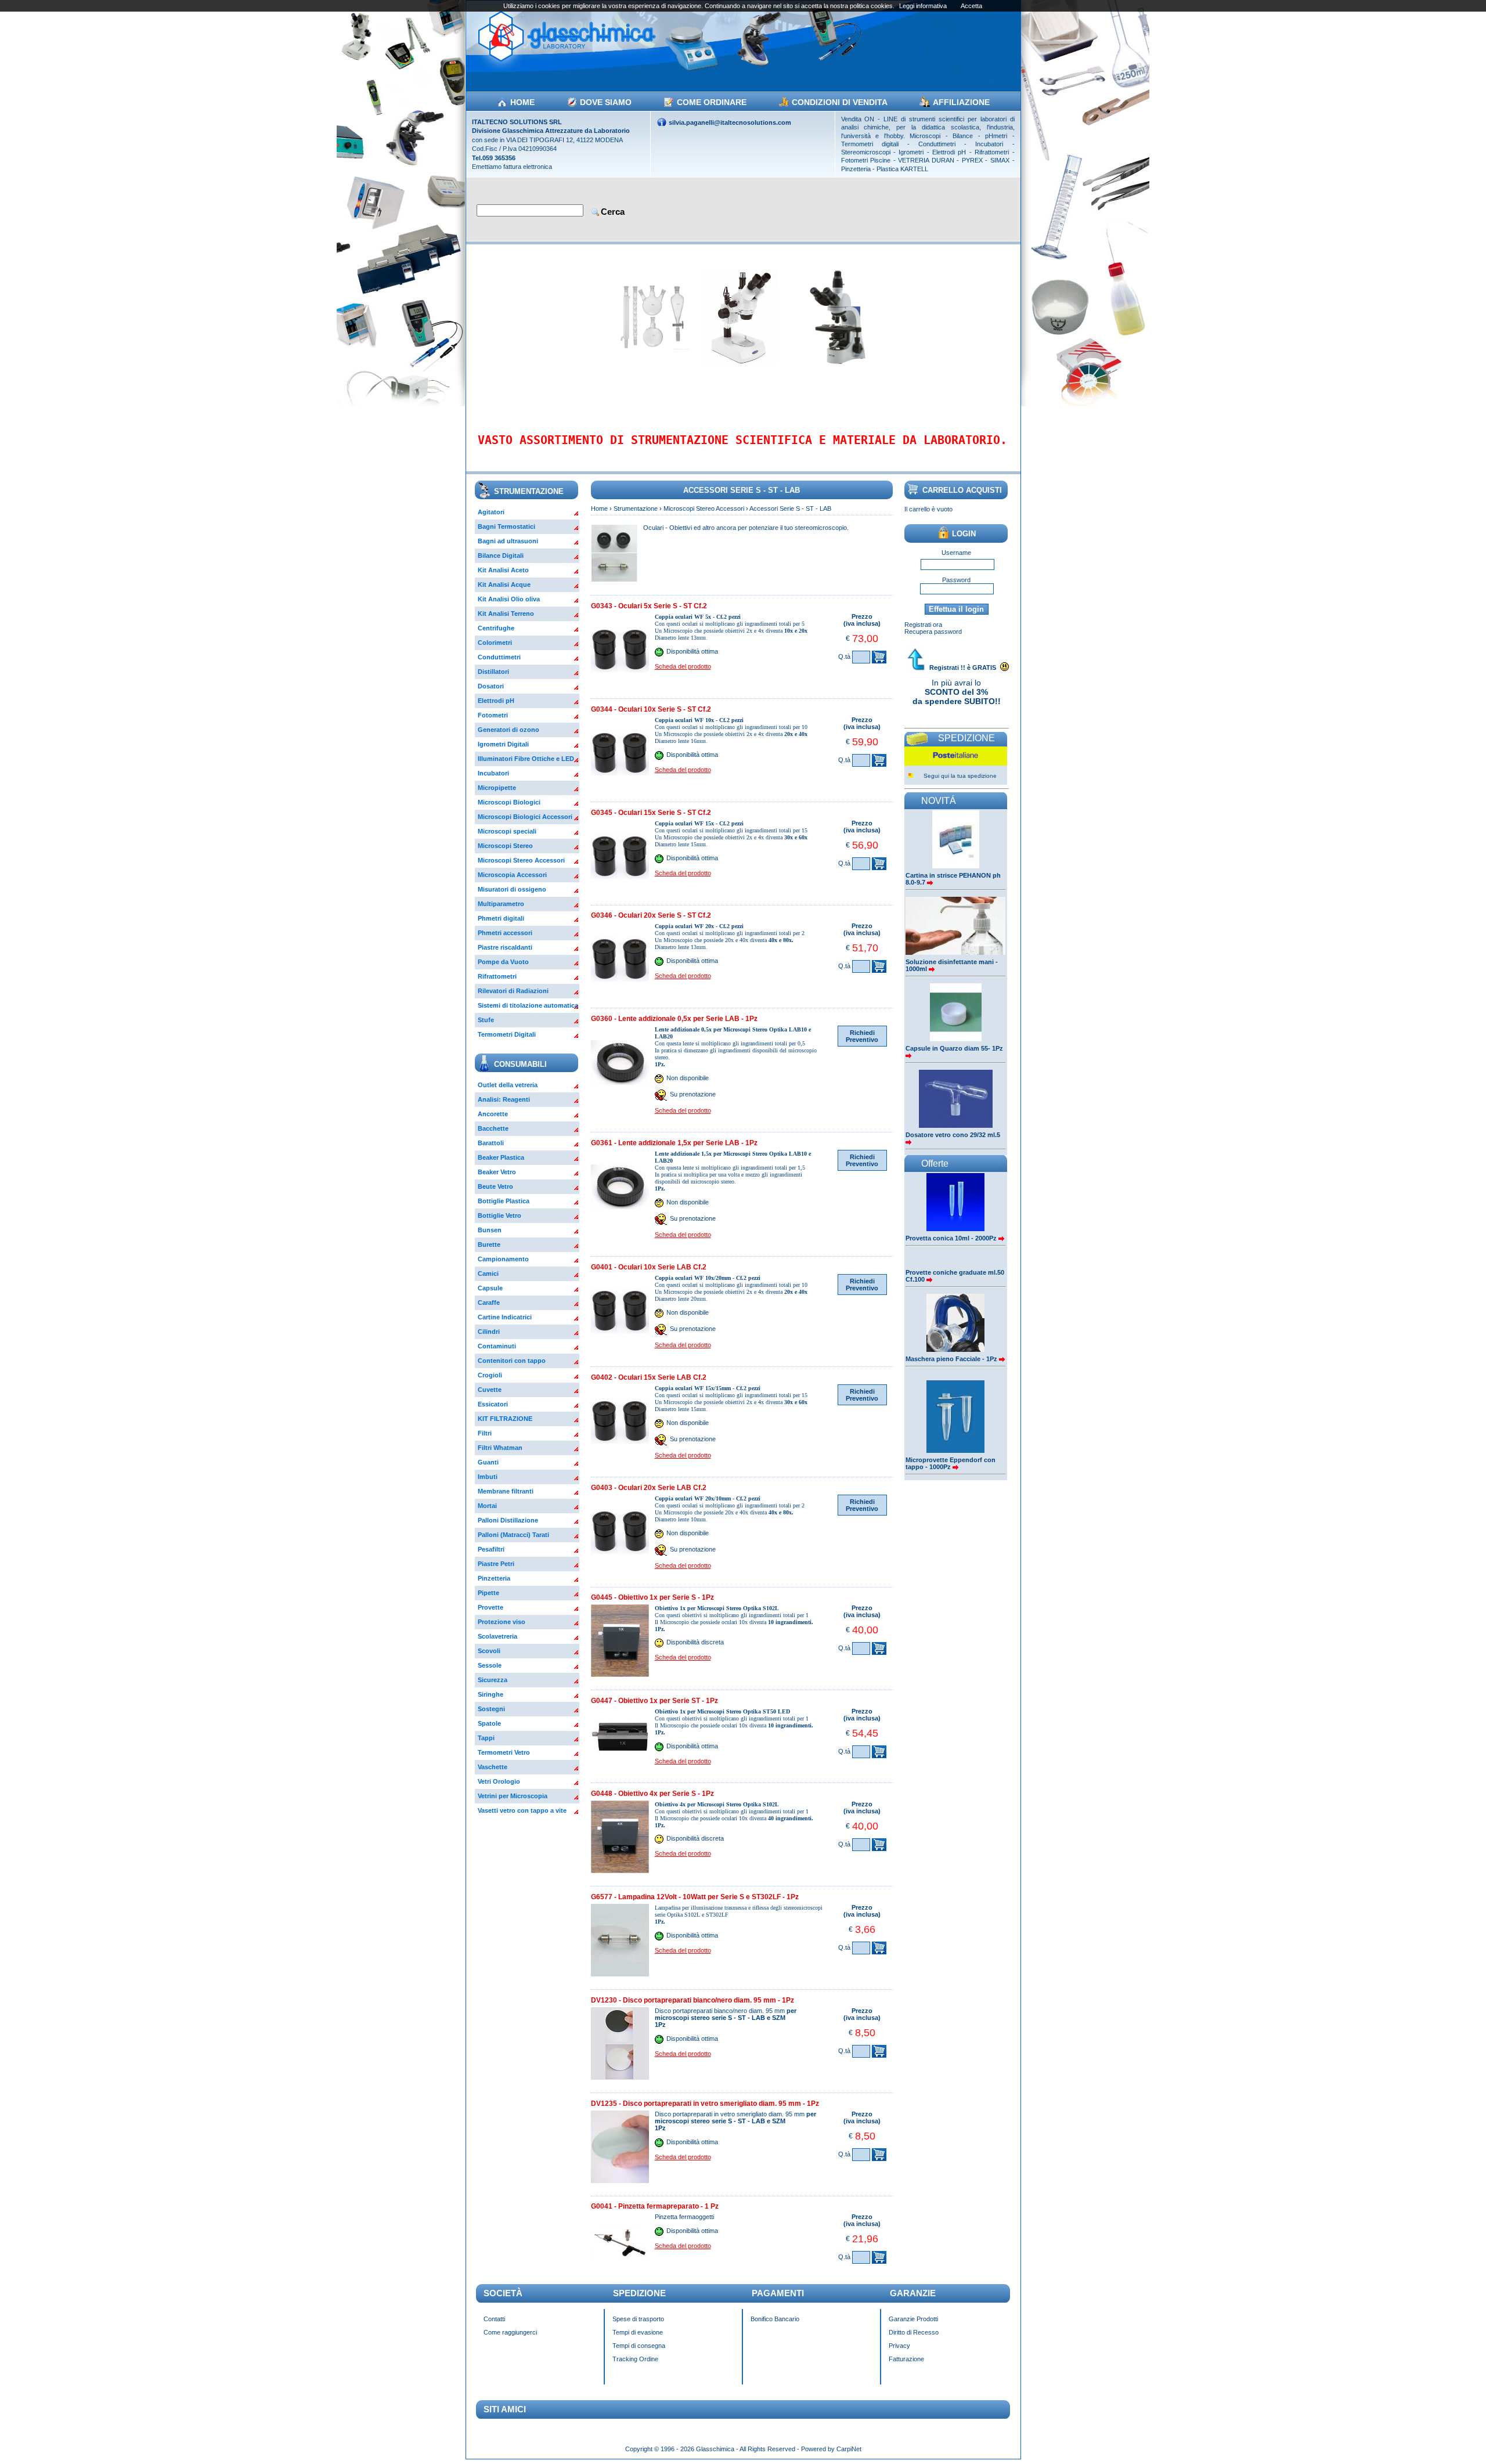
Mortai (487, 1506)
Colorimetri (495, 643)
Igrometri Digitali (503, 744)
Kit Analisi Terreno (506, 614)
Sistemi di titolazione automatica (528, 1005)
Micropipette (497, 788)
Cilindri (489, 1332)
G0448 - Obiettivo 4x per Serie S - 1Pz (652, 1794)
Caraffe (489, 1303)
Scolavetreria (497, 1636)
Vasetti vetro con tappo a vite (522, 1810)
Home (599, 508)
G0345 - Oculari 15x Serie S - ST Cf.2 (651, 813)
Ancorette (493, 1114)
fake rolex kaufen (1073, 2443)
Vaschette (493, 1767)
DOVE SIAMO (606, 102)
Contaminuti (497, 1346)
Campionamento (503, 1259)
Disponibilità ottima (692, 651)
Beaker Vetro (497, 1172)
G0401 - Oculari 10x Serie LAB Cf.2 (649, 1267)
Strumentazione (636, 508)
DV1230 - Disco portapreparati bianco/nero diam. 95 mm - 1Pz (692, 2000)
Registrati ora (923, 625)
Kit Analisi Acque (504, 585)
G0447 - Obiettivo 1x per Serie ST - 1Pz (654, 1701)
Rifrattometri (497, 976)
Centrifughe (496, 628)
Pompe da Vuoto (503, 962)
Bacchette (493, 1128)
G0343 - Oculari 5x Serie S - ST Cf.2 (649, 606)
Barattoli (491, 1143)
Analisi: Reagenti (504, 1099)
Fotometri (493, 715)
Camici (488, 1274)
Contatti (494, 2319)
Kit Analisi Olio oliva (509, 599)
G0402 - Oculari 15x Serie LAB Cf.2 (649, 1377)
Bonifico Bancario (775, 2319)
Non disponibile (688, 1078)
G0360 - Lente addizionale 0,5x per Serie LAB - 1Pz (674, 1019)
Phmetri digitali (501, 918)
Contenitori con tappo (512, 1361)
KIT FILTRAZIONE (505, 1419)
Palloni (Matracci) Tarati (513, 1535)
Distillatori (493, 672)
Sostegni (491, 1709)
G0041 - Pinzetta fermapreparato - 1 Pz (655, 2206)
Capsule (490, 1288)
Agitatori (491, 512)
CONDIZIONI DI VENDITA (840, 102)
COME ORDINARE (712, 102)
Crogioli (490, 1375)
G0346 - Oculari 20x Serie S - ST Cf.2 (651, 915)
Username (956, 553)
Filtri (485, 1433)
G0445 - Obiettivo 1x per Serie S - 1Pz (652, 1597)
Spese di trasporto (638, 2319)
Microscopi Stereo (505, 846)
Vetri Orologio (499, 1781)
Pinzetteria (494, 1578)
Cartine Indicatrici (505, 1317)
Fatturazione (906, 2359)
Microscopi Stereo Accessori (521, 860)
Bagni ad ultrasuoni (508, 541)
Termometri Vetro (504, 1752)
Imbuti (488, 1477)
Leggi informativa (923, 6)
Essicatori (493, 1404)
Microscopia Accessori (512, 875)
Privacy (899, 2346)
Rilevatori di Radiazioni (513, 991)
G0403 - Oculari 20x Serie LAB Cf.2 (649, 1488)
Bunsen (490, 1230)
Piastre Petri (496, 1564)
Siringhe (490, 1694)
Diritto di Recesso (914, 2332)
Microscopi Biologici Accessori (525, 817)
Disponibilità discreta (695, 1643)
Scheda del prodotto (683, 666)
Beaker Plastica (501, 1157)
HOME (522, 102)
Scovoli (489, 1651)
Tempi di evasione (638, 2332)
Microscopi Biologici (509, 802)
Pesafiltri (491, 1549)
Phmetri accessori (505, 933)
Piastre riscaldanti (505, 947)
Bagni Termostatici (506, 526)
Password (956, 580)
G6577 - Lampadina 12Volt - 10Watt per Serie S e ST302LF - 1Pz (695, 1897)
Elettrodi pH (496, 701)
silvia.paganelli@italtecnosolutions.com (730, 122)
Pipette (488, 1593)
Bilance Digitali (501, 555)
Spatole (489, 1723)
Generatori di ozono (508, 730)
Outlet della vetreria (508, 1085)
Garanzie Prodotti (913, 2319)
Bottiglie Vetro (499, 1215)
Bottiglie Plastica (504, 1201)
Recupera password (933, 632)
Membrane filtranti (506, 1491)
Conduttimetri (499, 657)
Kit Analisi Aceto (503, 570)
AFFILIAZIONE (961, 102)
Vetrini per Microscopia (513, 1796)
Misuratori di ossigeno (512, 889)
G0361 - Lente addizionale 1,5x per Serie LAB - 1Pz (674, 1143)
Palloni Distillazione (508, 1520)
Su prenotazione (693, 1095)
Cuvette (490, 1390)
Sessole (490, 1665)
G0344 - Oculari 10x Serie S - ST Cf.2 (651, 709)
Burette (489, 1244)
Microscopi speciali (507, 831)
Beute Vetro (495, 1186)
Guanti (488, 1462)
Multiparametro (501, 904)
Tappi (486, 1738)
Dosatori (491, 686)
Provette (490, 1607)
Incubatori (493, 773)
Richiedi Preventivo (862, 1036)
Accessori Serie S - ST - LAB (790, 508)
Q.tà (844, 656)
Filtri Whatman (500, 1448)
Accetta (971, 6)
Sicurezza (493, 1680)
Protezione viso (502, 1622)
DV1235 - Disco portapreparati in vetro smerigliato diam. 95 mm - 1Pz (705, 2104)
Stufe (486, 1020)
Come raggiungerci (510, 2332)
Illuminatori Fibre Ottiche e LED (526, 759)
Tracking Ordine (635, 2359)
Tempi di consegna (639, 2346)
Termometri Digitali (507, 1034)
